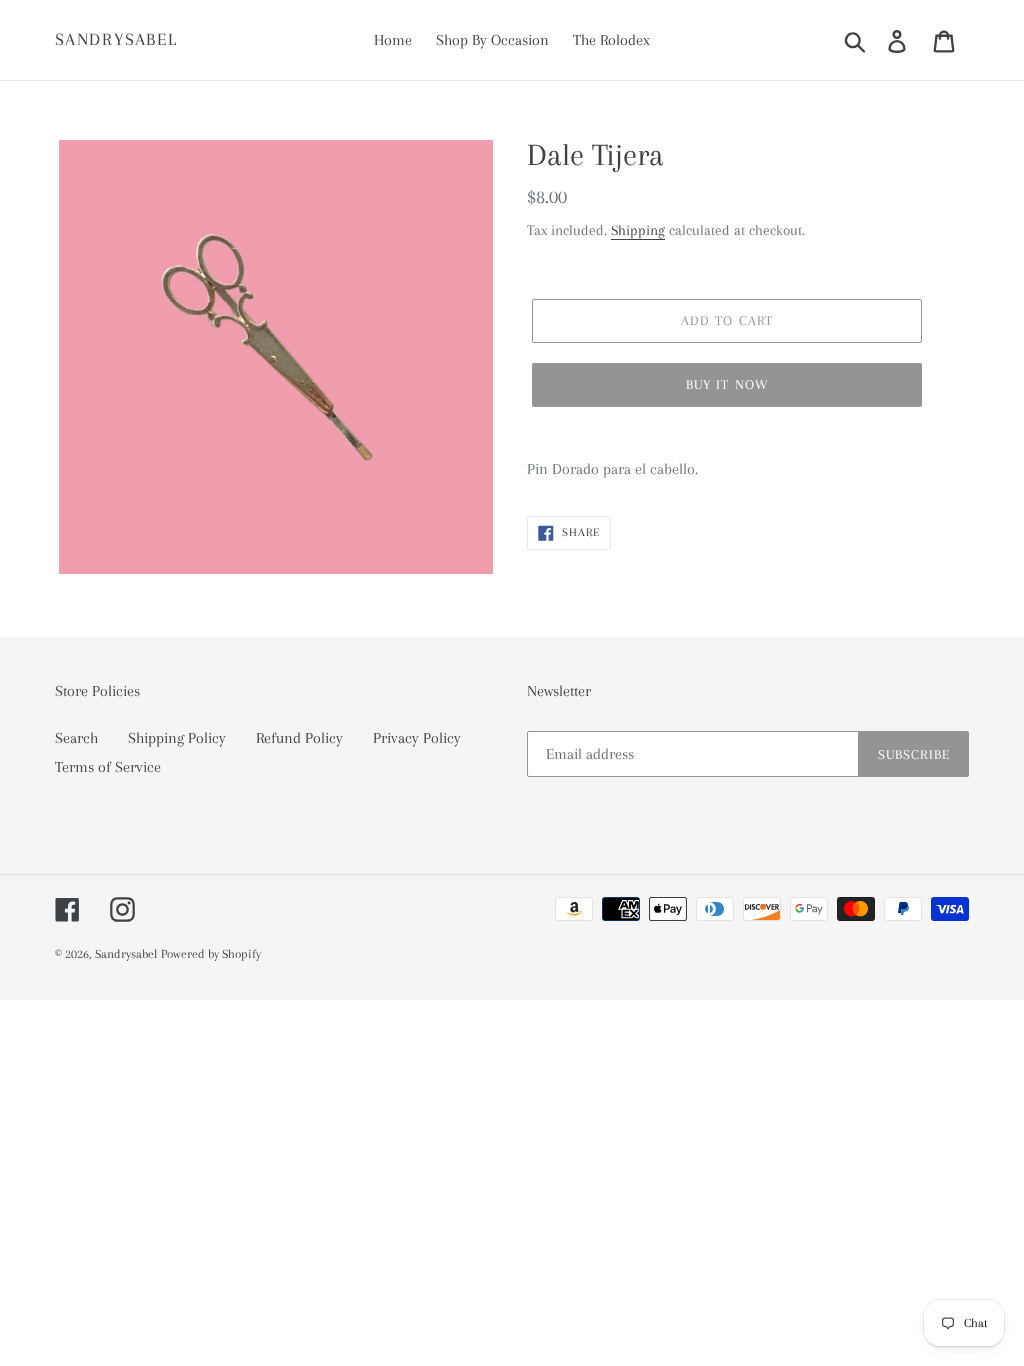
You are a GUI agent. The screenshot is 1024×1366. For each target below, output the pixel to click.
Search (76, 738)
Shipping (638, 230)
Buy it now (727, 384)
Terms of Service (108, 767)
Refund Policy (299, 738)
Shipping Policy (177, 738)
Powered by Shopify (211, 954)
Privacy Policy (417, 738)
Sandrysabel (116, 39)
